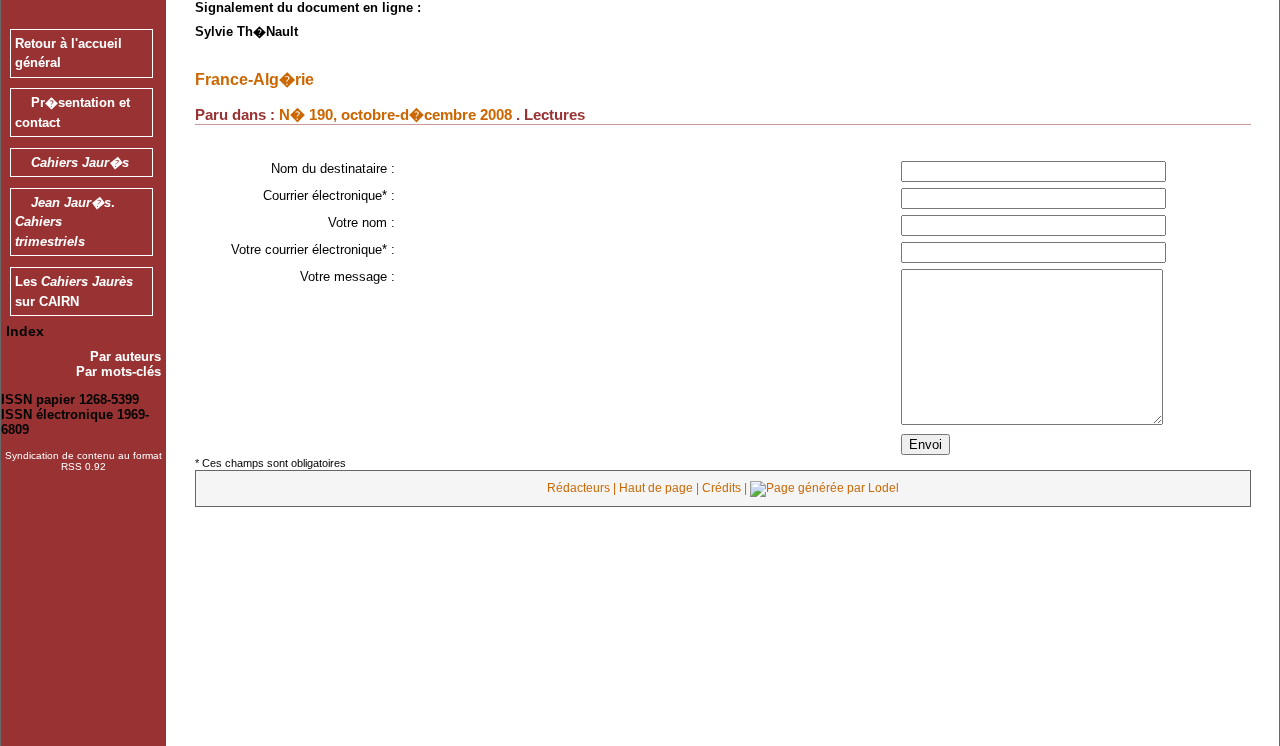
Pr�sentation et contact (72, 112)
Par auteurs (125, 356)
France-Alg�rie (254, 79)
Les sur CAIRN (74, 291)
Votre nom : (361, 222)
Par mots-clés (118, 371)
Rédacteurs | (583, 488)
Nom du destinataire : (333, 168)
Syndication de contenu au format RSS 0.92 (83, 461)
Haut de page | (660, 488)
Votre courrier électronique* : (313, 249)
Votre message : (347, 276)
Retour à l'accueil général (68, 53)
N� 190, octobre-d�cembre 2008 (395, 114)
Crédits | (726, 488)
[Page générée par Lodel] (824, 488)
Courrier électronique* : (329, 195)
